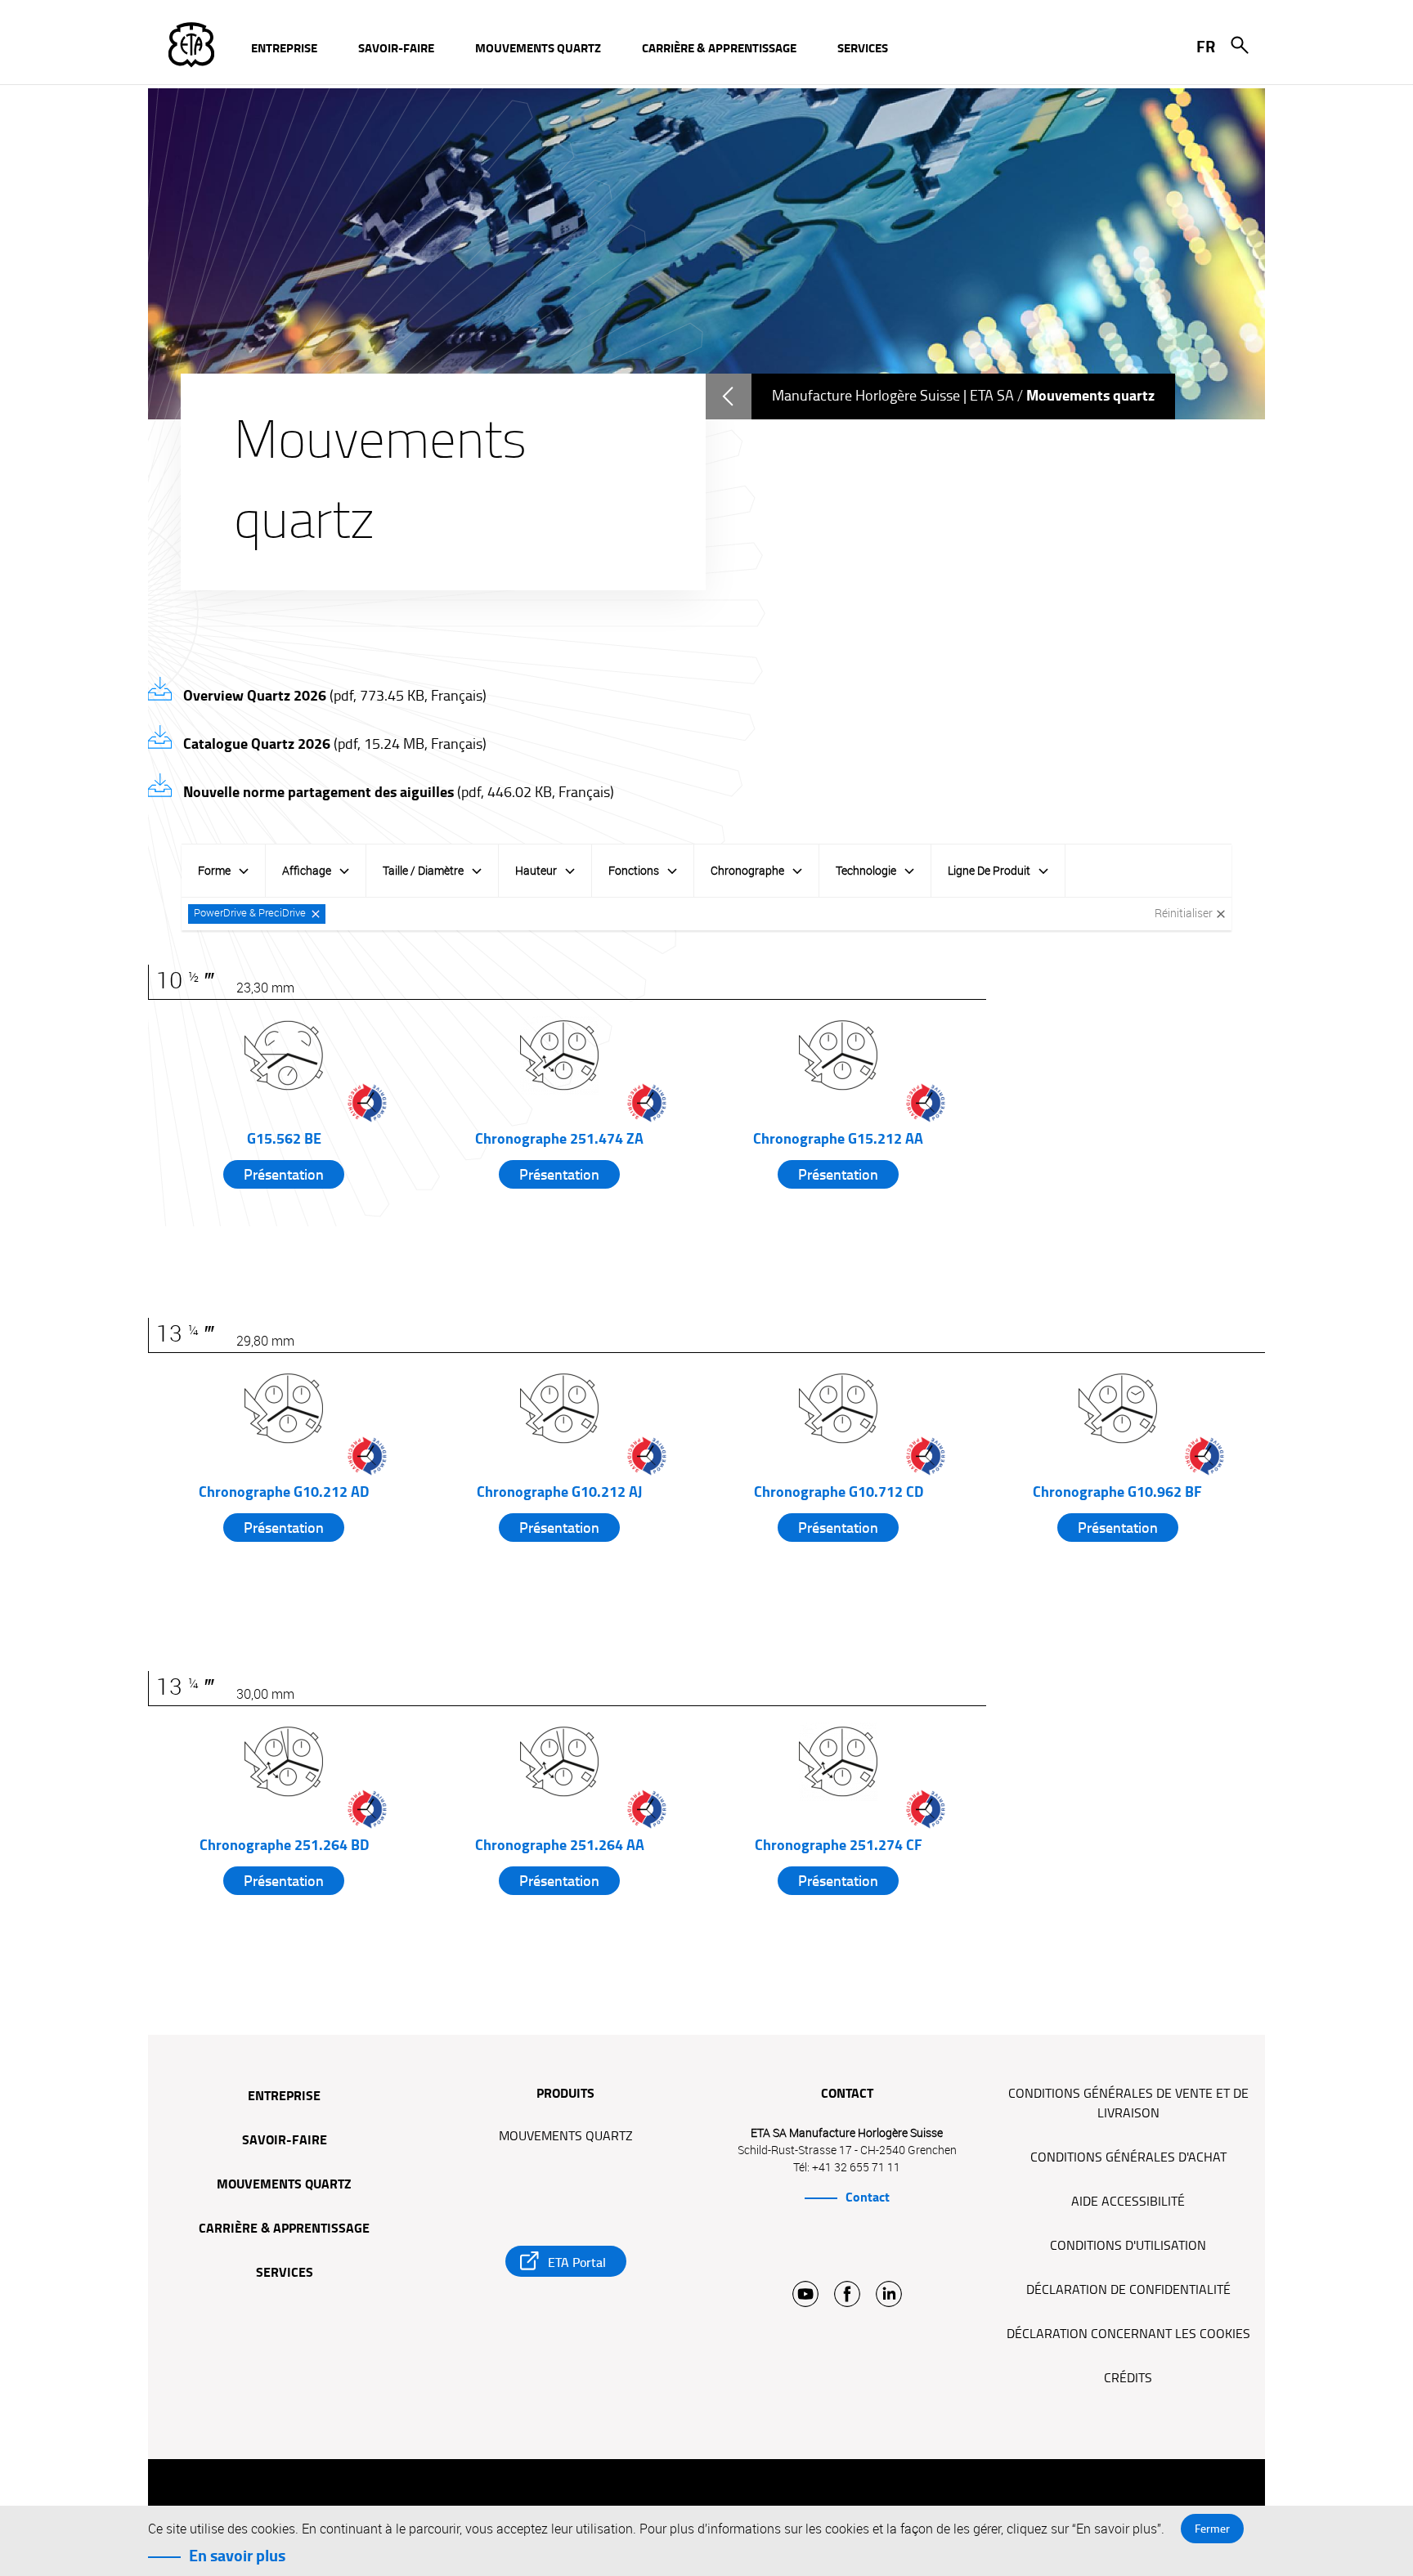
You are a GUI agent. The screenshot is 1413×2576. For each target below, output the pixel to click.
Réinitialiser (1184, 913)
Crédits (1128, 2378)
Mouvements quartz (284, 2185)
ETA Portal (577, 2262)
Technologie (866, 870)
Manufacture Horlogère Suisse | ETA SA (893, 396)
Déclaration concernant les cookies (1128, 2334)
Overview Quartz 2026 (333, 696)
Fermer (1212, 2529)
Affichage (307, 870)
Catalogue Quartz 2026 (333, 744)
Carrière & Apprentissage (284, 2229)
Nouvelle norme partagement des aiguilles (397, 792)
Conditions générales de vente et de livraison (1128, 2103)
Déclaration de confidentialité (1128, 2290)
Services (285, 2274)
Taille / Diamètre (423, 870)
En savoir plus (237, 2556)
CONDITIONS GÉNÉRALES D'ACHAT (1128, 2157)
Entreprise (284, 2097)
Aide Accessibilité (1128, 2202)
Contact (868, 2197)
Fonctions (634, 870)
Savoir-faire (285, 2141)
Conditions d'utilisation (1128, 2246)
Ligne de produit (989, 870)
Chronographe (747, 870)
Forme (214, 870)
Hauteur (536, 870)
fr (1206, 47)
